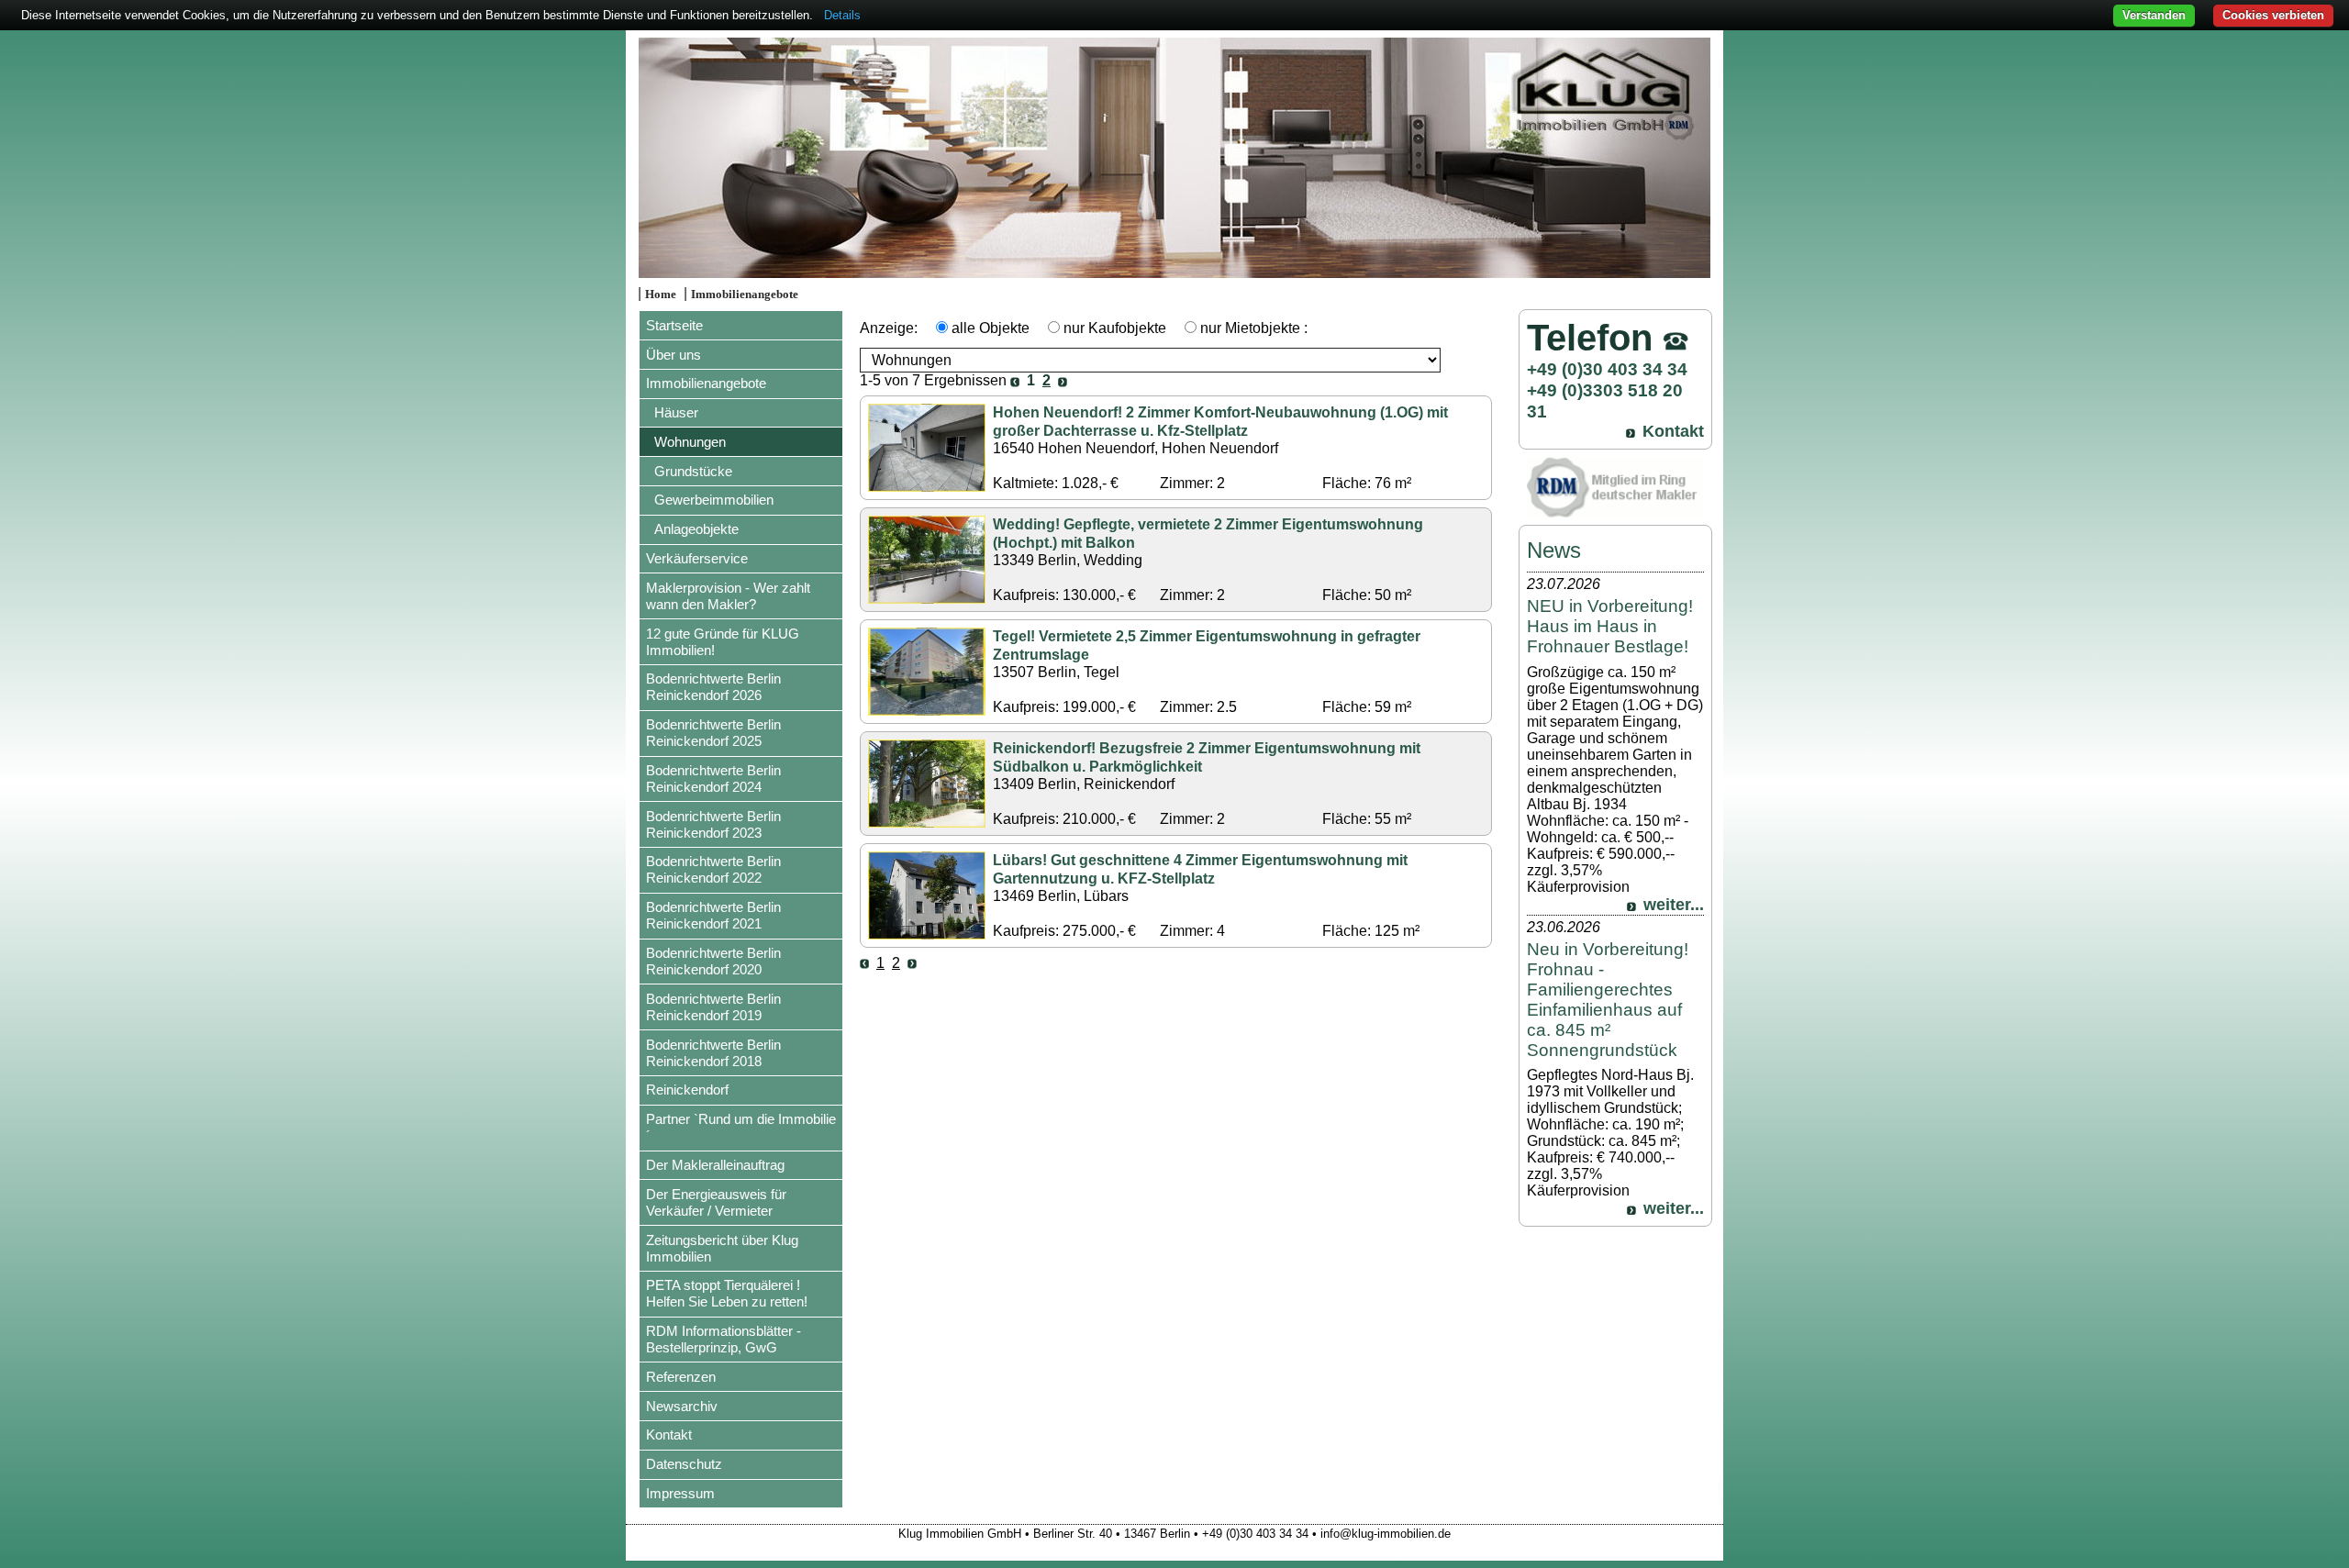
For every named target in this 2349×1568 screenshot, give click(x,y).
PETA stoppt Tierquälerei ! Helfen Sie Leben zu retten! (727, 1293)
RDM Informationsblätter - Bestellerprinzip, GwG (724, 1339)
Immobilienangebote (745, 295)
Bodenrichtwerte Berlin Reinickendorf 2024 (713, 778)
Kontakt (669, 1435)
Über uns (674, 355)
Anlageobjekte (696, 529)
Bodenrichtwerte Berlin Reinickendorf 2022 (713, 869)
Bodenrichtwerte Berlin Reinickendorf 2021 (713, 915)
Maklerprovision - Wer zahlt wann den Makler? (728, 596)
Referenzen (681, 1377)
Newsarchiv (682, 1406)
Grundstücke (693, 471)
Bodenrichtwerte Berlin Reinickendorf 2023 (713, 824)
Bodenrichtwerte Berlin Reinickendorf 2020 (713, 961)
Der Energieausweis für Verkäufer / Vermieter (716, 1202)
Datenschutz (684, 1464)
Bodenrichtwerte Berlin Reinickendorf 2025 (713, 733)
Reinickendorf (687, 1090)
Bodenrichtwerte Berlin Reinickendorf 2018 (713, 1053)
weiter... (1674, 905)
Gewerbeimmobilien (714, 500)
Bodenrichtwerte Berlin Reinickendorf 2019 (713, 1007)
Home (661, 295)
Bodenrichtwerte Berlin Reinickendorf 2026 (713, 687)
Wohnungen (690, 442)
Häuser (676, 412)
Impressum (680, 1493)
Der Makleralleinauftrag (715, 1165)
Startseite (674, 325)
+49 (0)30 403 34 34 (1607, 369)
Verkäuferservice (697, 558)
